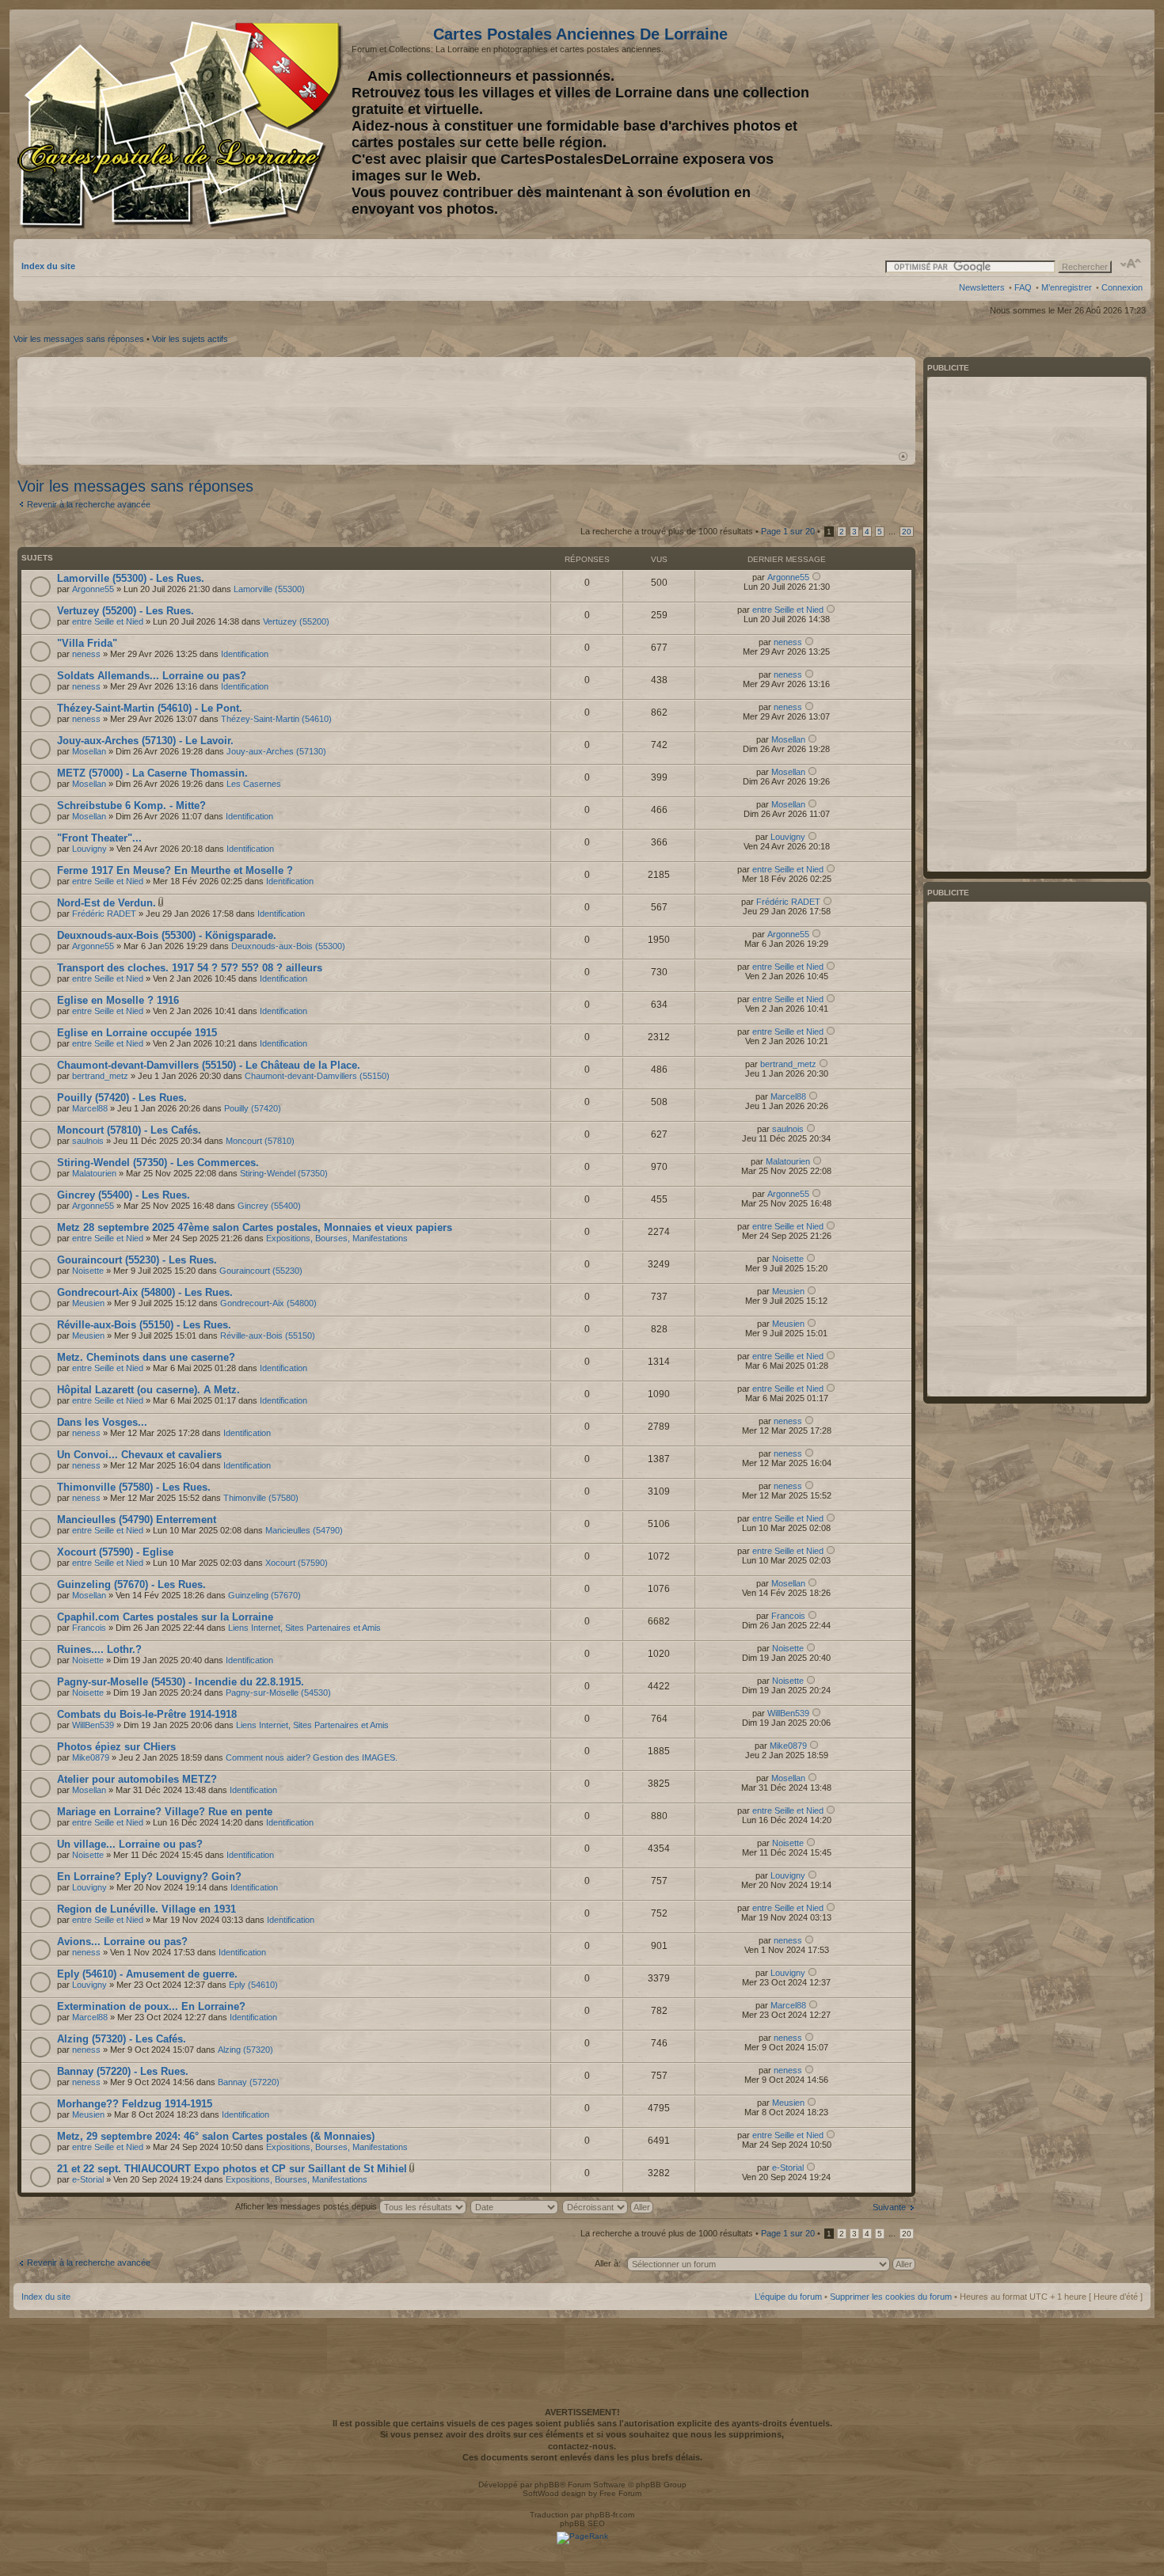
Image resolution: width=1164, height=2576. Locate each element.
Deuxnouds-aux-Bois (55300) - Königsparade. (167, 935)
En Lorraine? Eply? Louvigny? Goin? (149, 1877)
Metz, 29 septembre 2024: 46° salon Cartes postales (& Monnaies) (216, 2136)
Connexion (1122, 287)
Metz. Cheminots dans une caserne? (146, 1357)
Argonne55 (93, 589)
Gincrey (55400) (269, 1206)
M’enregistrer (1067, 287)
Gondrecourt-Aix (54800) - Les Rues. (145, 1292)
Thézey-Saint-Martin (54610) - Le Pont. (150, 708)
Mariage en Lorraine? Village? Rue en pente (165, 1812)
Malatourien (94, 1173)
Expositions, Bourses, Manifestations (337, 1238)
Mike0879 (91, 1757)
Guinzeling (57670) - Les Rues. (131, 1584)
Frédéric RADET (104, 914)
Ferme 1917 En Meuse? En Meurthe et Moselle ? (175, 870)
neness (86, 654)
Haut (903, 456)
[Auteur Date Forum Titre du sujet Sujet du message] (515, 2206)
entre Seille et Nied (108, 621)
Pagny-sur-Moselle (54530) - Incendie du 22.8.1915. (181, 1682)
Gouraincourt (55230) (261, 1271)
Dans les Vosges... (102, 1422)
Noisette (88, 1271)
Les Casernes (254, 784)
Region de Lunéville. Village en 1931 (146, 1909)
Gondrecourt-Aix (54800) (268, 1303)
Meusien (88, 1303)
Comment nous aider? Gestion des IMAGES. (312, 1757)
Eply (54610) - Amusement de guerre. (147, 1974)
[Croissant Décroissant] (609, 2206)
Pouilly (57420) (253, 1108)
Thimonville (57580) (261, 1498)
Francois (89, 1628)
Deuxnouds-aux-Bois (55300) (288, 946)
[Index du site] (183, 125)
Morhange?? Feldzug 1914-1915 (135, 2104)
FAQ (1023, 287)
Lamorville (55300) (269, 589)
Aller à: (608, 2263)
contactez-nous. (582, 2446)
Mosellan (89, 751)
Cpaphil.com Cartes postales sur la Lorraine (165, 1617)
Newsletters (982, 287)
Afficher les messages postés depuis (307, 2206)
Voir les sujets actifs (190, 339)
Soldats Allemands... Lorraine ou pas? (152, 676)
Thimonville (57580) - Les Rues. (134, 1487)
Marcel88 (90, 1108)
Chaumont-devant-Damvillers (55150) (317, 1076)
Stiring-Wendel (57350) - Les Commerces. (158, 1163)
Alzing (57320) (245, 2050)
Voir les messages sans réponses (79, 339)
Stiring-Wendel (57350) (284, 1173)
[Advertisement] (1018, 124)
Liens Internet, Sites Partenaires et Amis (304, 1628)
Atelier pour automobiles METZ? (137, 1779)
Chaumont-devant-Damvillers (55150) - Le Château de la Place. (209, 1065)
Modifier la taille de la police (1131, 264)
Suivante (889, 2207)
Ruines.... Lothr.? (99, 1649)
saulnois (88, 1141)
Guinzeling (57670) (264, 1595)
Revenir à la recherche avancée (89, 504)
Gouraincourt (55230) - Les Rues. (137, 1260)
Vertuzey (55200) (296, 621)
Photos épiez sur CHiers (116, 1747)
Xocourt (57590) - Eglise (115, 1552)
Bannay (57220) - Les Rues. (123, 2071)
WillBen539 (93, 1725)
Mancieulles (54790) (304, 1530)
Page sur (788, 531)
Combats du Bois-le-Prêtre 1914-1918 (147, 1714)
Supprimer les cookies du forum (891, 2297)
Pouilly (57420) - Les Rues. (122, 1098)
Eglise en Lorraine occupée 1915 (137, 1033)
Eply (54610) (253, 1985)
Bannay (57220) (249, 2082)
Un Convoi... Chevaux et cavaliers (139, 1455)
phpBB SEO (582, 2523)
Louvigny (89, 849)
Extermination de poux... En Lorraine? (151, 2006)
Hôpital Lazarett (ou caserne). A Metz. (148, 1390)
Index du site (48, 266)
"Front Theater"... (99, 838)
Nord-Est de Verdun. (107, 903)
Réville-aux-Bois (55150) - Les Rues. (144, 1325)
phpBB (547, 2485)
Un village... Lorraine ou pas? (130, 1844)
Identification (245, 654)
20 (907, 532)
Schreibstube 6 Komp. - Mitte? (131, 805)
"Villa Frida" (87, 643)
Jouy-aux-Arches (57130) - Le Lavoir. (145, 741)
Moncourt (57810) (260, 1141)
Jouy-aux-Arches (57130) (276, 751)
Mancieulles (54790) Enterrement (137, 1520)
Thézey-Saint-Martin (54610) (276, 719)
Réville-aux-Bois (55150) (268, 1335)
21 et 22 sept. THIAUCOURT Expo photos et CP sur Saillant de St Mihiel (232, 2169)
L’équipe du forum (788, 2297)
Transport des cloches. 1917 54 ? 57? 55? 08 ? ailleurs (190, 968)
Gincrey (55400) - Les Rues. (124, 1195)
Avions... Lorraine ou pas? (122, 1941)
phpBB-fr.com (610, 2515)
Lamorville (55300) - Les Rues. (131, 578)
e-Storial (88, 2179)
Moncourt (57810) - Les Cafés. (129, 1130)
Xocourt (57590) (297, 1563)
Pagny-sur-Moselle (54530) (278, 1693)
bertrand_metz (100, 1076)
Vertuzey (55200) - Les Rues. (126, 611)
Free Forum (620, 2493)
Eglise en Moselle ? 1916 (118, 1000)
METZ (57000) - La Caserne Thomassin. (152, 773)
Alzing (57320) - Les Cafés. (122, 2039)
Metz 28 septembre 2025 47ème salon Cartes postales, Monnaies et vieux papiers (255, 1227)
